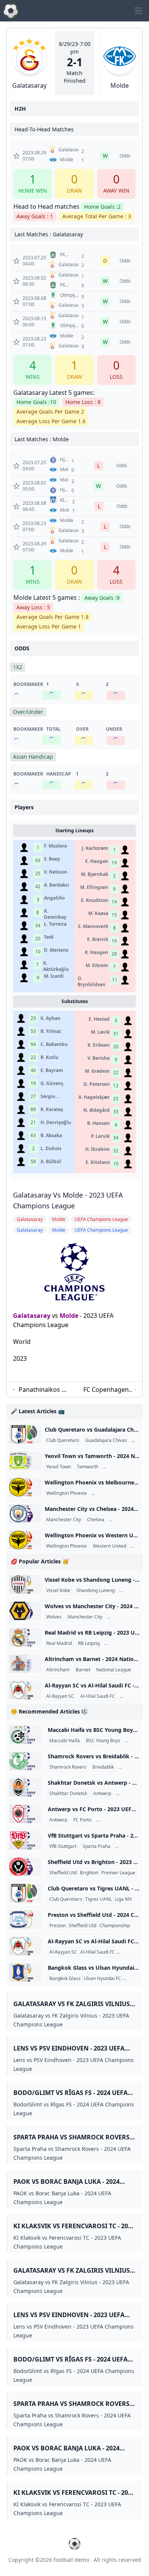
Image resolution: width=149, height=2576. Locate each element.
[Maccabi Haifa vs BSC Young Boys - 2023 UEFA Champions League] (25, 1735)
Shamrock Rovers (68, 1767)
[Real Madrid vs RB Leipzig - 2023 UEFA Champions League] (25, 1637)
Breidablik (103, 1767)
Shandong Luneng (96, 1591)
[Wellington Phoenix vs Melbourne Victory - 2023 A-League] (25, 1487)
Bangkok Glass (65, 1979)
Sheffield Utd (63, 1873)
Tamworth (87, 1467)
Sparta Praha (96, 1846)
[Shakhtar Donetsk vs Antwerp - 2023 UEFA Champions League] (25, 1787)
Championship (115, 1926)
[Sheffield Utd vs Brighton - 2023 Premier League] (25, 1867)
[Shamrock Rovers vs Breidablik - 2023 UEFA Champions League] (25, 1761)
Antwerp (102, 1794)
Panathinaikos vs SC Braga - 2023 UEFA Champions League (43, 1390)
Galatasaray (32, 1316)
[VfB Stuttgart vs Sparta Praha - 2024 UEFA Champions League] (25, 1840)
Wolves (54, 1617)
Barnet (83, 1670)
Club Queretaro (63, 1440)
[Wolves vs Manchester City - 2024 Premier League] (25, 1611)
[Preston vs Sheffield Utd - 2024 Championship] (25, 1920)
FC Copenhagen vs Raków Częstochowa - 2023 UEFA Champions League (106, 1390)
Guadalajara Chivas (106, 1440)
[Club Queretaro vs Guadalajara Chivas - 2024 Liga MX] (25, 1434)
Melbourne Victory (112, 1493)
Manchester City (64, 1520)
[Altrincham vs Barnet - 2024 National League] (25, 1664)
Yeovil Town (58, 1467)
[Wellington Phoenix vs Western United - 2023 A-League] (25, 1540)
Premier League (127, 1520)
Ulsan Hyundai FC (102, 1979)
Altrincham (58, 1670)
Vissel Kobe (58, 1591)
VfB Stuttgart (63, 1846)
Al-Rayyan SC (60, 1696)
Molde (69, 1316)
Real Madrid (59, 1643)
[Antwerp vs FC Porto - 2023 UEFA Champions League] (25, 1814)
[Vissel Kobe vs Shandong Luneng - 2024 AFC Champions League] (25, 1584)
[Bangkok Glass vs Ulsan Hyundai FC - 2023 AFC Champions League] (25, 1972)
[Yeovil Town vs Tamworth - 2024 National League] (25, 1461)
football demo (71, 2560)
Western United (109, 1546)
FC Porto (82, 1820)
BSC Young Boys (103, 1741)
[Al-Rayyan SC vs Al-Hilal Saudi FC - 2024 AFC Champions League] (25, 1690)
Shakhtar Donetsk (68, 1794)
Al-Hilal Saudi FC (98, 1696)
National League (122, 1467)
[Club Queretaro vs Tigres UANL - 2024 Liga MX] (25, 1893)
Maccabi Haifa (65, 1741)
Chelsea (96, 1520)
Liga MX (123, 1899)
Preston (57, 1926)
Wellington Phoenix (66, 1493)
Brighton (89, 1873)
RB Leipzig (89, 1643)
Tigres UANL (99, 1899)
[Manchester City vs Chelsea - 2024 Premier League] (25, 1514)
